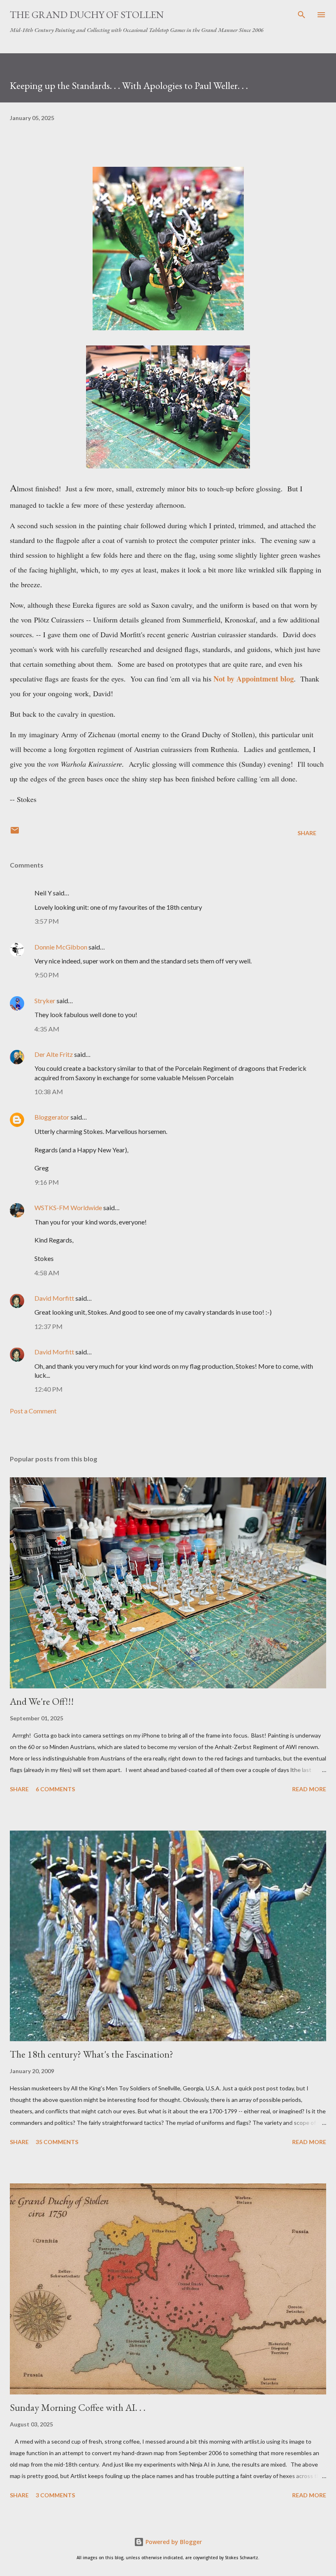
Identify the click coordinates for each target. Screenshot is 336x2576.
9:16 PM (47, 1182)
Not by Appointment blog (254, 679)
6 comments (55, 1789)
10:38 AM (49, 1092)
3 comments (55, 2495)
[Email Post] (15, 833)
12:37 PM (49, 1326)
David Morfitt (54, 1298)
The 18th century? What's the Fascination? (92, 2054)
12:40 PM (49, 1389)
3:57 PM (47, 921)
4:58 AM (47, 1273)
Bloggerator (52, 1117)
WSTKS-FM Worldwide (68, 1207)
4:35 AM (47, 1029)
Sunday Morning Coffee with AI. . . (78, 2407)
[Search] (302, 15)
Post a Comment (33, 1411)
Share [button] (307, 833)
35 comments (57, 2142)
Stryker (45, 1001)
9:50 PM (47, 975)
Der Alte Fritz (54, 1054)
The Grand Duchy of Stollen (87, 15)
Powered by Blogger (173, 2542)
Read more (309, 1789)
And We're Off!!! (42, 1701)
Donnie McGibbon (61, 947)
